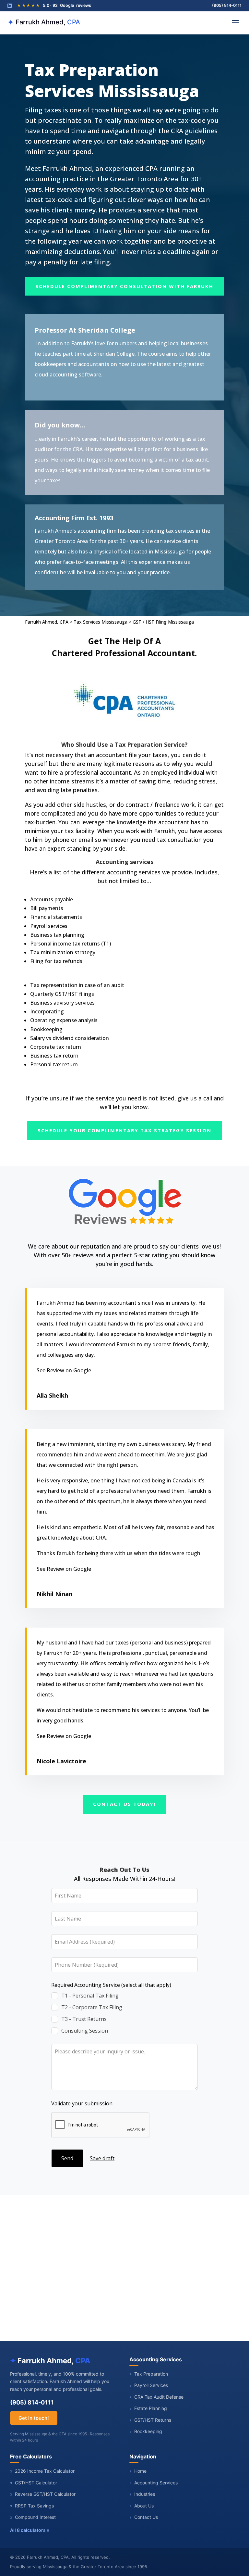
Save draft (102, 2158)
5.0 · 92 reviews (54, 5)
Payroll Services (149, 2385)
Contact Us (144, 2517)
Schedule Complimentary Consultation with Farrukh (124, 286)
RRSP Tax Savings (32, 2506)
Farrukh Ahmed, (44, 22)
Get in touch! (34, 2418)
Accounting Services (154, 2483)
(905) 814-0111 (227, 5)
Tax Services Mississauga (101, 622)
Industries (142, 2494)
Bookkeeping (146, 2431)
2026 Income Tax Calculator (42, 2471)
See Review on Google (64, 1370)
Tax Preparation (149, 2374)
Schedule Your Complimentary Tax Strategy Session (124, 1130)
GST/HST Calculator (34, 2483)
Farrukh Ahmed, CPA (47, 622)
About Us (142, 2506)
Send (67, 2158)
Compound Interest (33, 2517)
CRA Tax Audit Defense (156, 2397)
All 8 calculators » (30, 2530)
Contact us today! (124, 1804)
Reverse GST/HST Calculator (43, 2494)
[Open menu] (235, 23)
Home (138, 2471)
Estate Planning (148, 2408)
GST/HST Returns (150, 2420)
